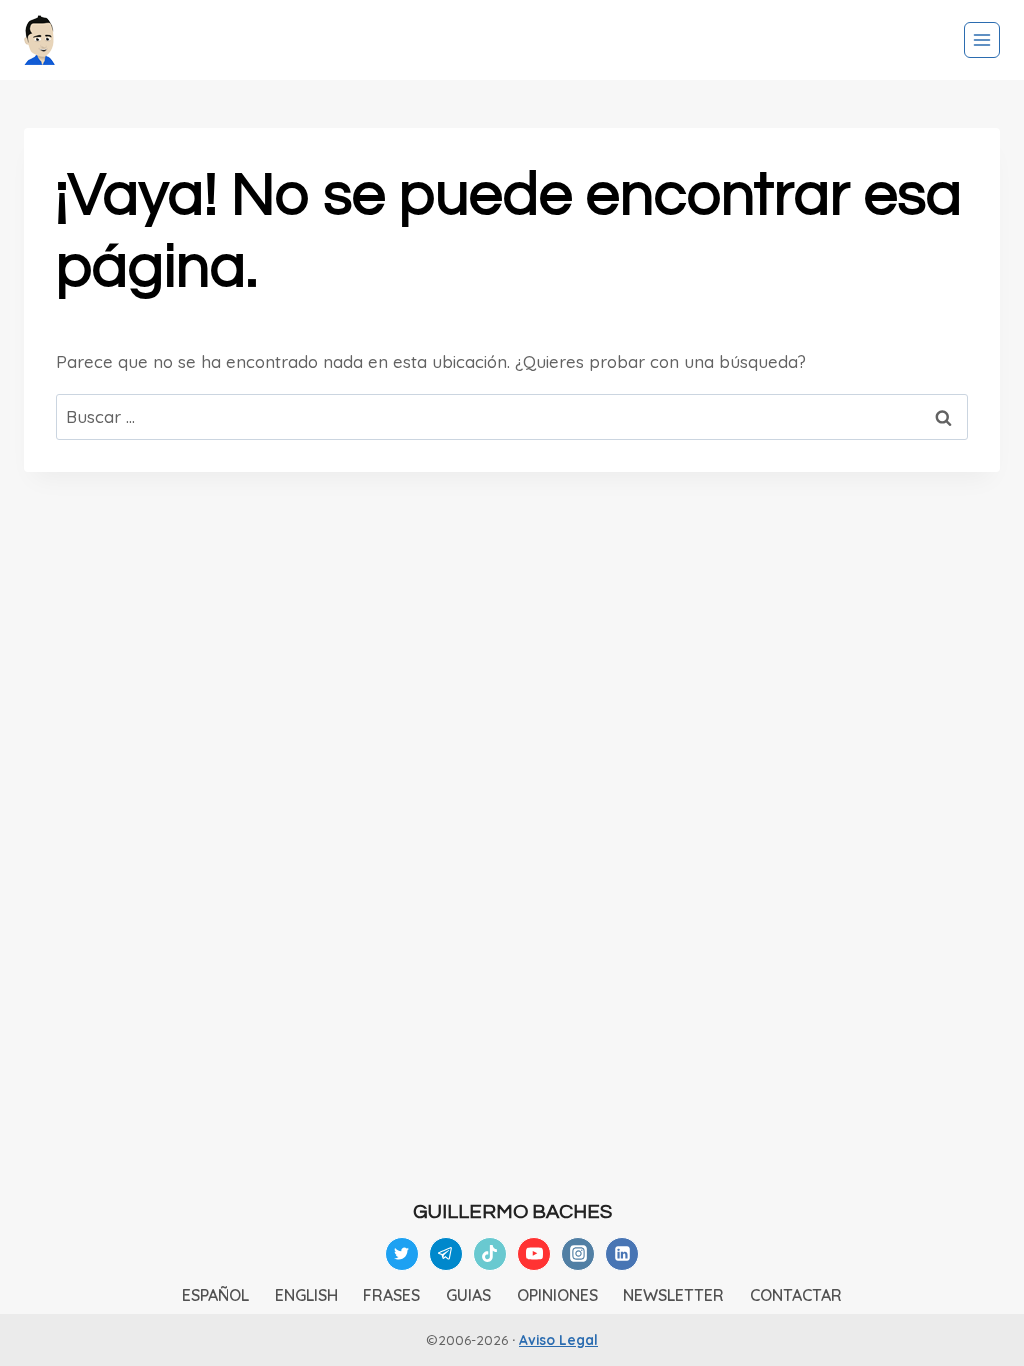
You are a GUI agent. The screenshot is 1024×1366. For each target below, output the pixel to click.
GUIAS (468, 1295)
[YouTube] (534, 1254)
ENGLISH (306, 1295)
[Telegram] (446, 1254)
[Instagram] (578, 1254)
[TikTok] (490, 1254)
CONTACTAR (796, 1295)
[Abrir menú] (982, 40)
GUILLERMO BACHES (512, 1212)
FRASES (391, 1295)
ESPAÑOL (215, 1295)
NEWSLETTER (673, 1295)
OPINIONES (557, 1295)
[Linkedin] (622, 1254)
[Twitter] (402, 1254)
